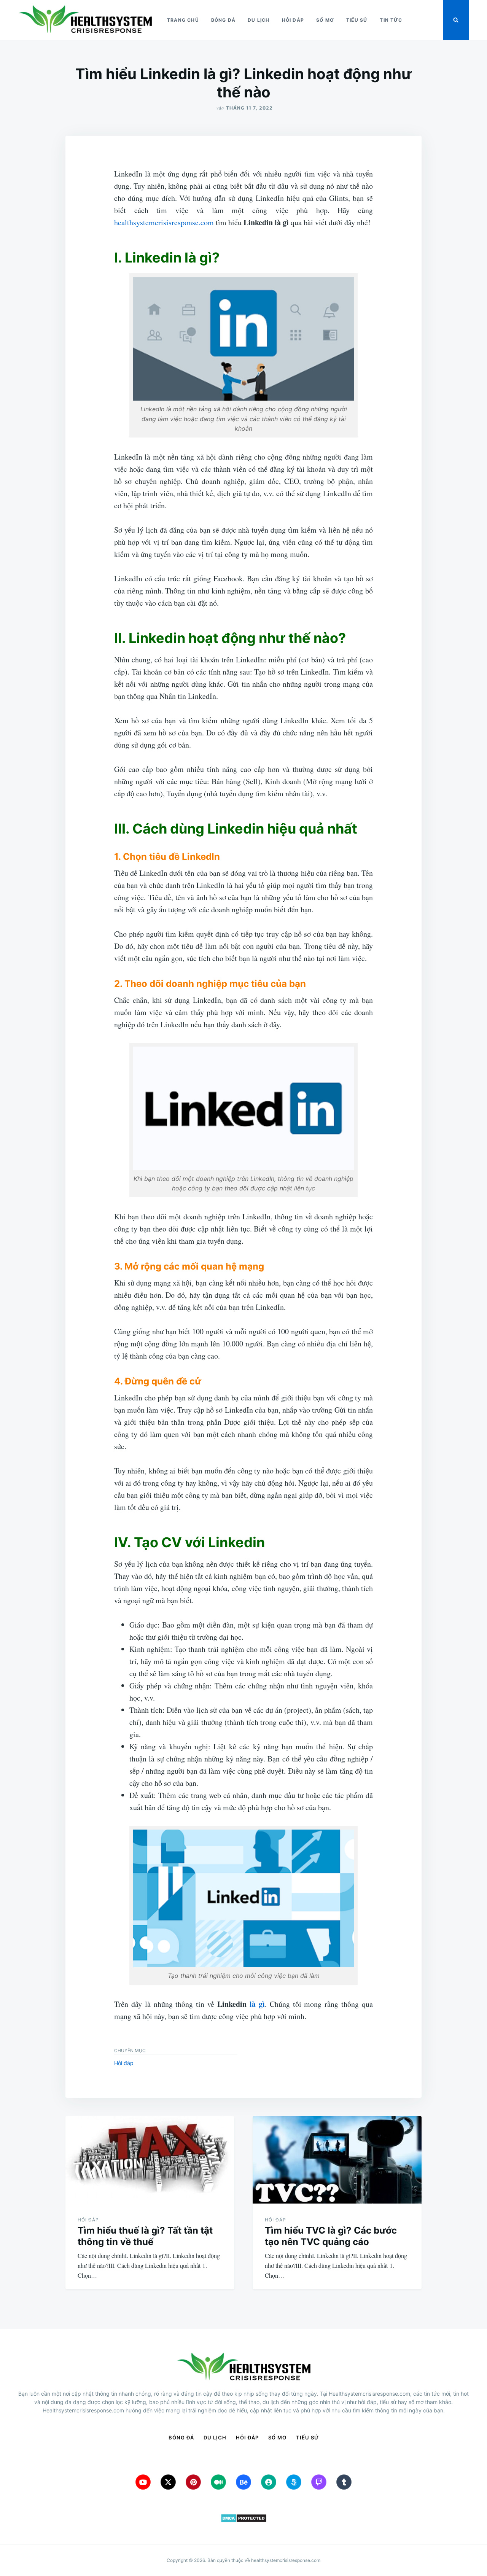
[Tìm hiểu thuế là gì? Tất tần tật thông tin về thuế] (150, 2160)
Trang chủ (183, 20)
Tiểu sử (357, 20)
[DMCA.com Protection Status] (243, 2518)
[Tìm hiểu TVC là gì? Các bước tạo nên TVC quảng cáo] (337, 2160)
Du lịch (259, 20)
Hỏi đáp (293, 20)
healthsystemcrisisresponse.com (164, 222)
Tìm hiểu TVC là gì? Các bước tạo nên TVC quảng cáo (331, 2236)
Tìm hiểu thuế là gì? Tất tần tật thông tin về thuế (145, 2236)
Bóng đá (223, 20)
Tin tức (391, 20)
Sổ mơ (325, 20)
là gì (257, 2004)
